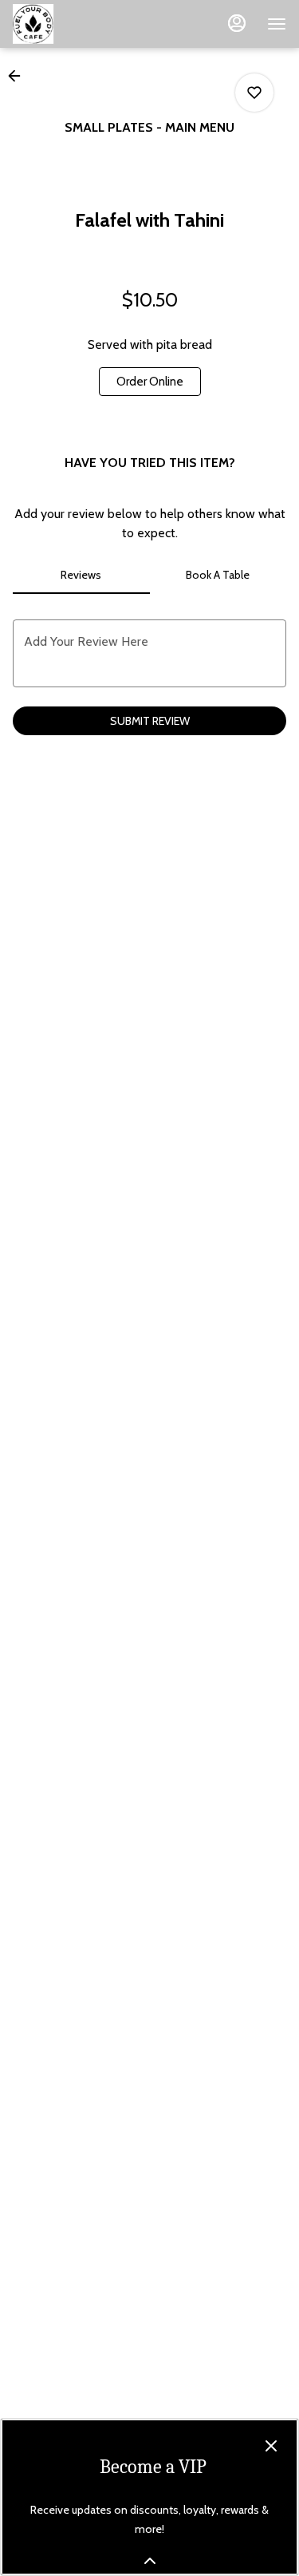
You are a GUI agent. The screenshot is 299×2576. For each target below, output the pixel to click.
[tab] (81, 575)
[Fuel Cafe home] (85, 24)
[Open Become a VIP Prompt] (150, 2561)
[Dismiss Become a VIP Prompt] (271, 2446)
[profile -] (237, 23)
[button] (19, 76)
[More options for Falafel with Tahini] (254, 93)
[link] (150, 382)
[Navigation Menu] (277, 24)
